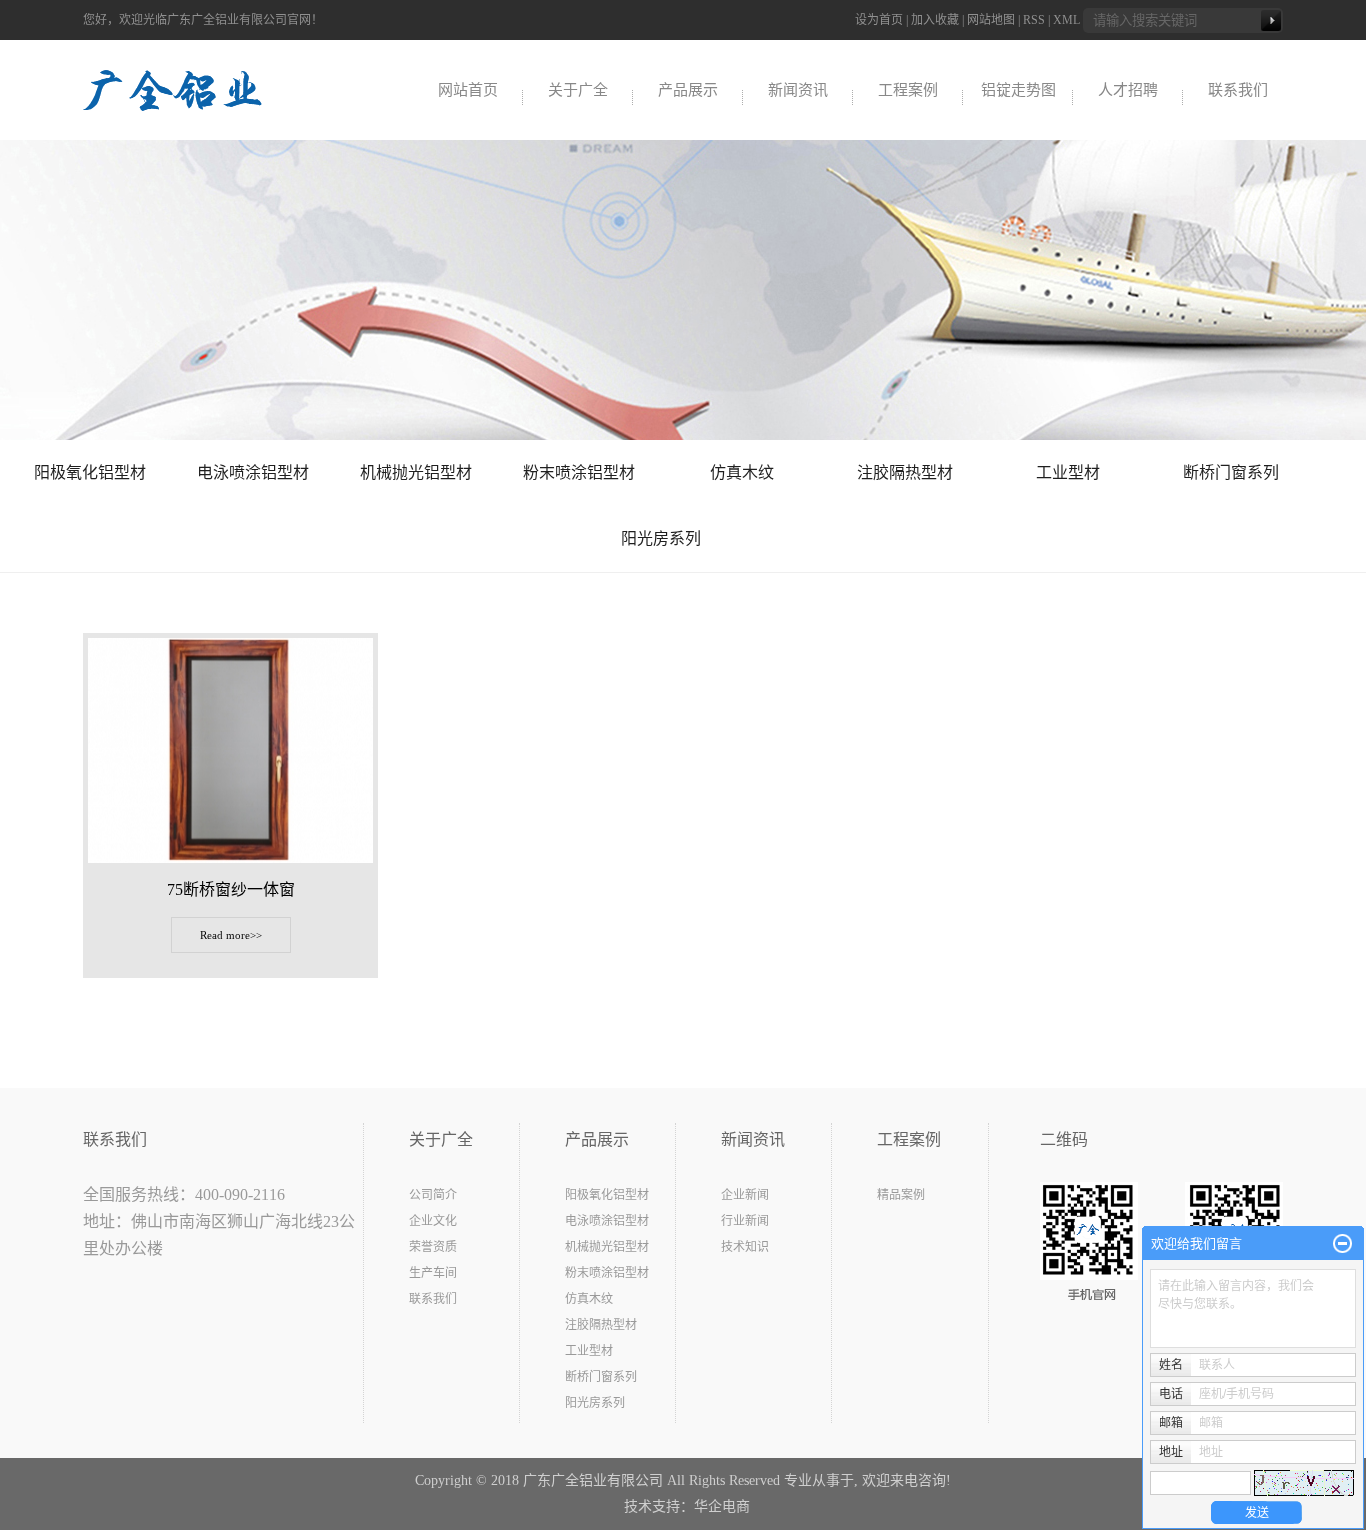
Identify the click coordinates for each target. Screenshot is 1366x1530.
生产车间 (433, 1273)
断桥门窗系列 (1231, 472)
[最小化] (1342, 1244)
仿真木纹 (742, 472)
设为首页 (879, 20)
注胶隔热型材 (905, 472)
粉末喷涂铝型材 (579, 472)
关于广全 (578, 89)
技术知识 (745, 1247)
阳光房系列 (661, 538)
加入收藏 (935, 20)
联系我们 (1238, 89)
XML (1066, 20)
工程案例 (908, 89)
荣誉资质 (433, 1247)
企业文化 (433, 1221)
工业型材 (1068, 472)
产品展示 (688, 89)
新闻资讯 (798, 89)
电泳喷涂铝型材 (253, 472)
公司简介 (433, 1195)
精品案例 (901, 1195)
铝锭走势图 (1018, 89)
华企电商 (722, 1506)
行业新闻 (745, 1221)
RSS (1034, 20)
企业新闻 (745, 1195)
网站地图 (991, 20)
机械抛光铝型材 (416, 472)
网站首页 (468, 89)
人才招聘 (1128, 89)
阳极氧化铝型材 (90, 472)
